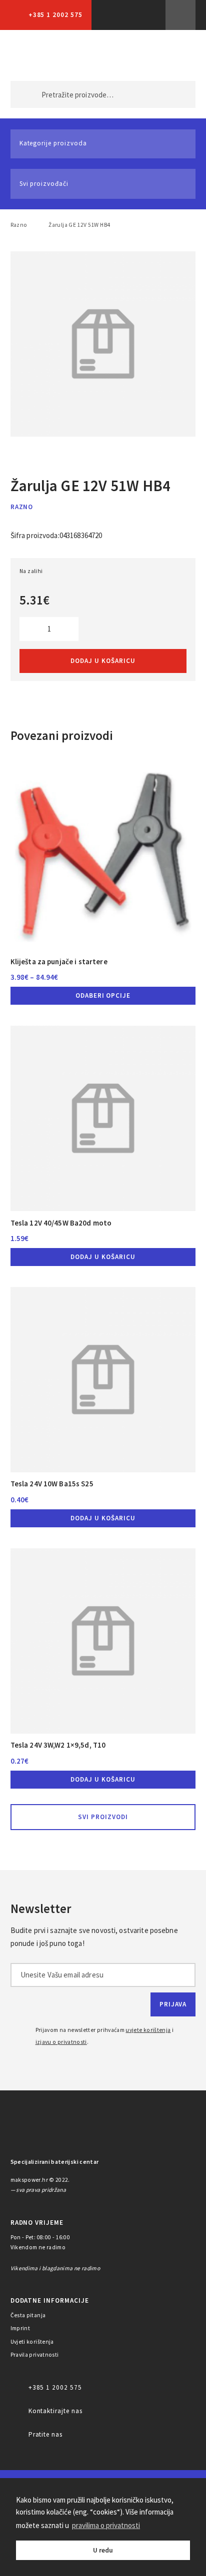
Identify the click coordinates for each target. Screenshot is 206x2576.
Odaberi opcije (103, 995)
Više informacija (180, 15)
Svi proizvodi (103, 1817)
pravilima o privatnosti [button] (106, 2525)
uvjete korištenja (148, 2030)
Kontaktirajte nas (55, 2411)
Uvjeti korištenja (32, 2342)
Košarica (172, 55)
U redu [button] (103, 2550)
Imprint (20, 2328)
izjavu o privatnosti (61, 2042)
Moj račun (129, 55)
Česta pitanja (28, 2315)
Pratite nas (46, 2434)
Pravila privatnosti (35, 2355)
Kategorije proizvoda (53, 143)
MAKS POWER (33, 55)
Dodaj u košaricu (103, 661)
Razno (19, 225)
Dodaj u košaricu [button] (103, 1257)
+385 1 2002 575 (55, 15)
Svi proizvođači (44, 184)
